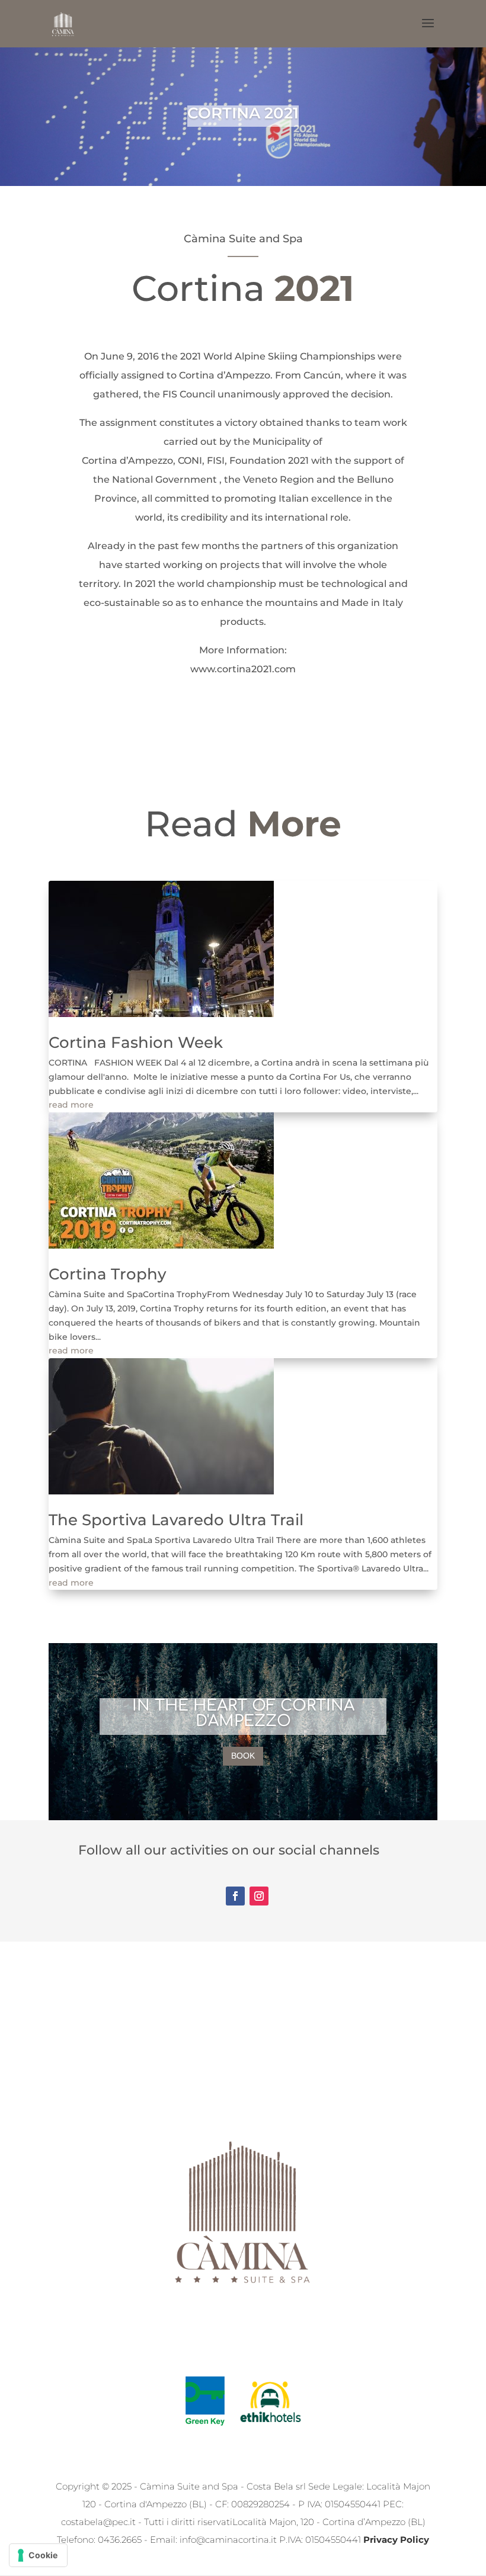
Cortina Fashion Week (136, 1042)
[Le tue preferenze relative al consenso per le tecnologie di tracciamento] (38, 2555)
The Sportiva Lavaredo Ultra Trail (176, 1520)
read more (71, 1105)
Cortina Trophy (108, 1274)
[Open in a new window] (235, 1896)
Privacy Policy (396, 2540)
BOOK (243, 1756)
